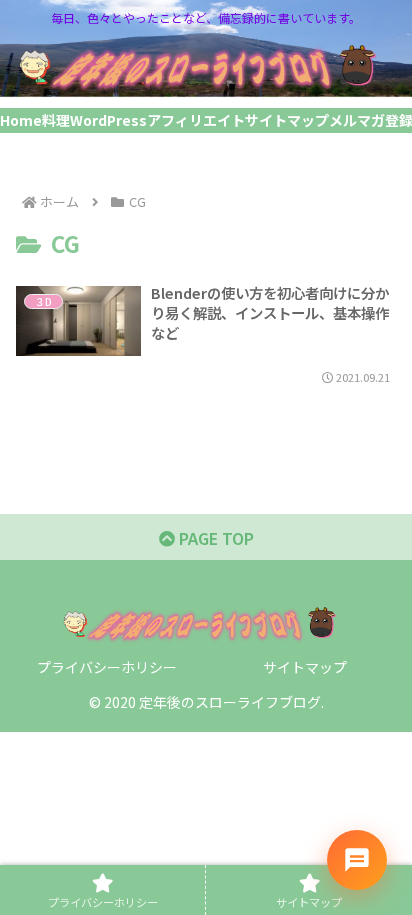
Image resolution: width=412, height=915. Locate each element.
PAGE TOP (214, 538)
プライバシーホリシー (107, 667)
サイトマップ (305, 667)
